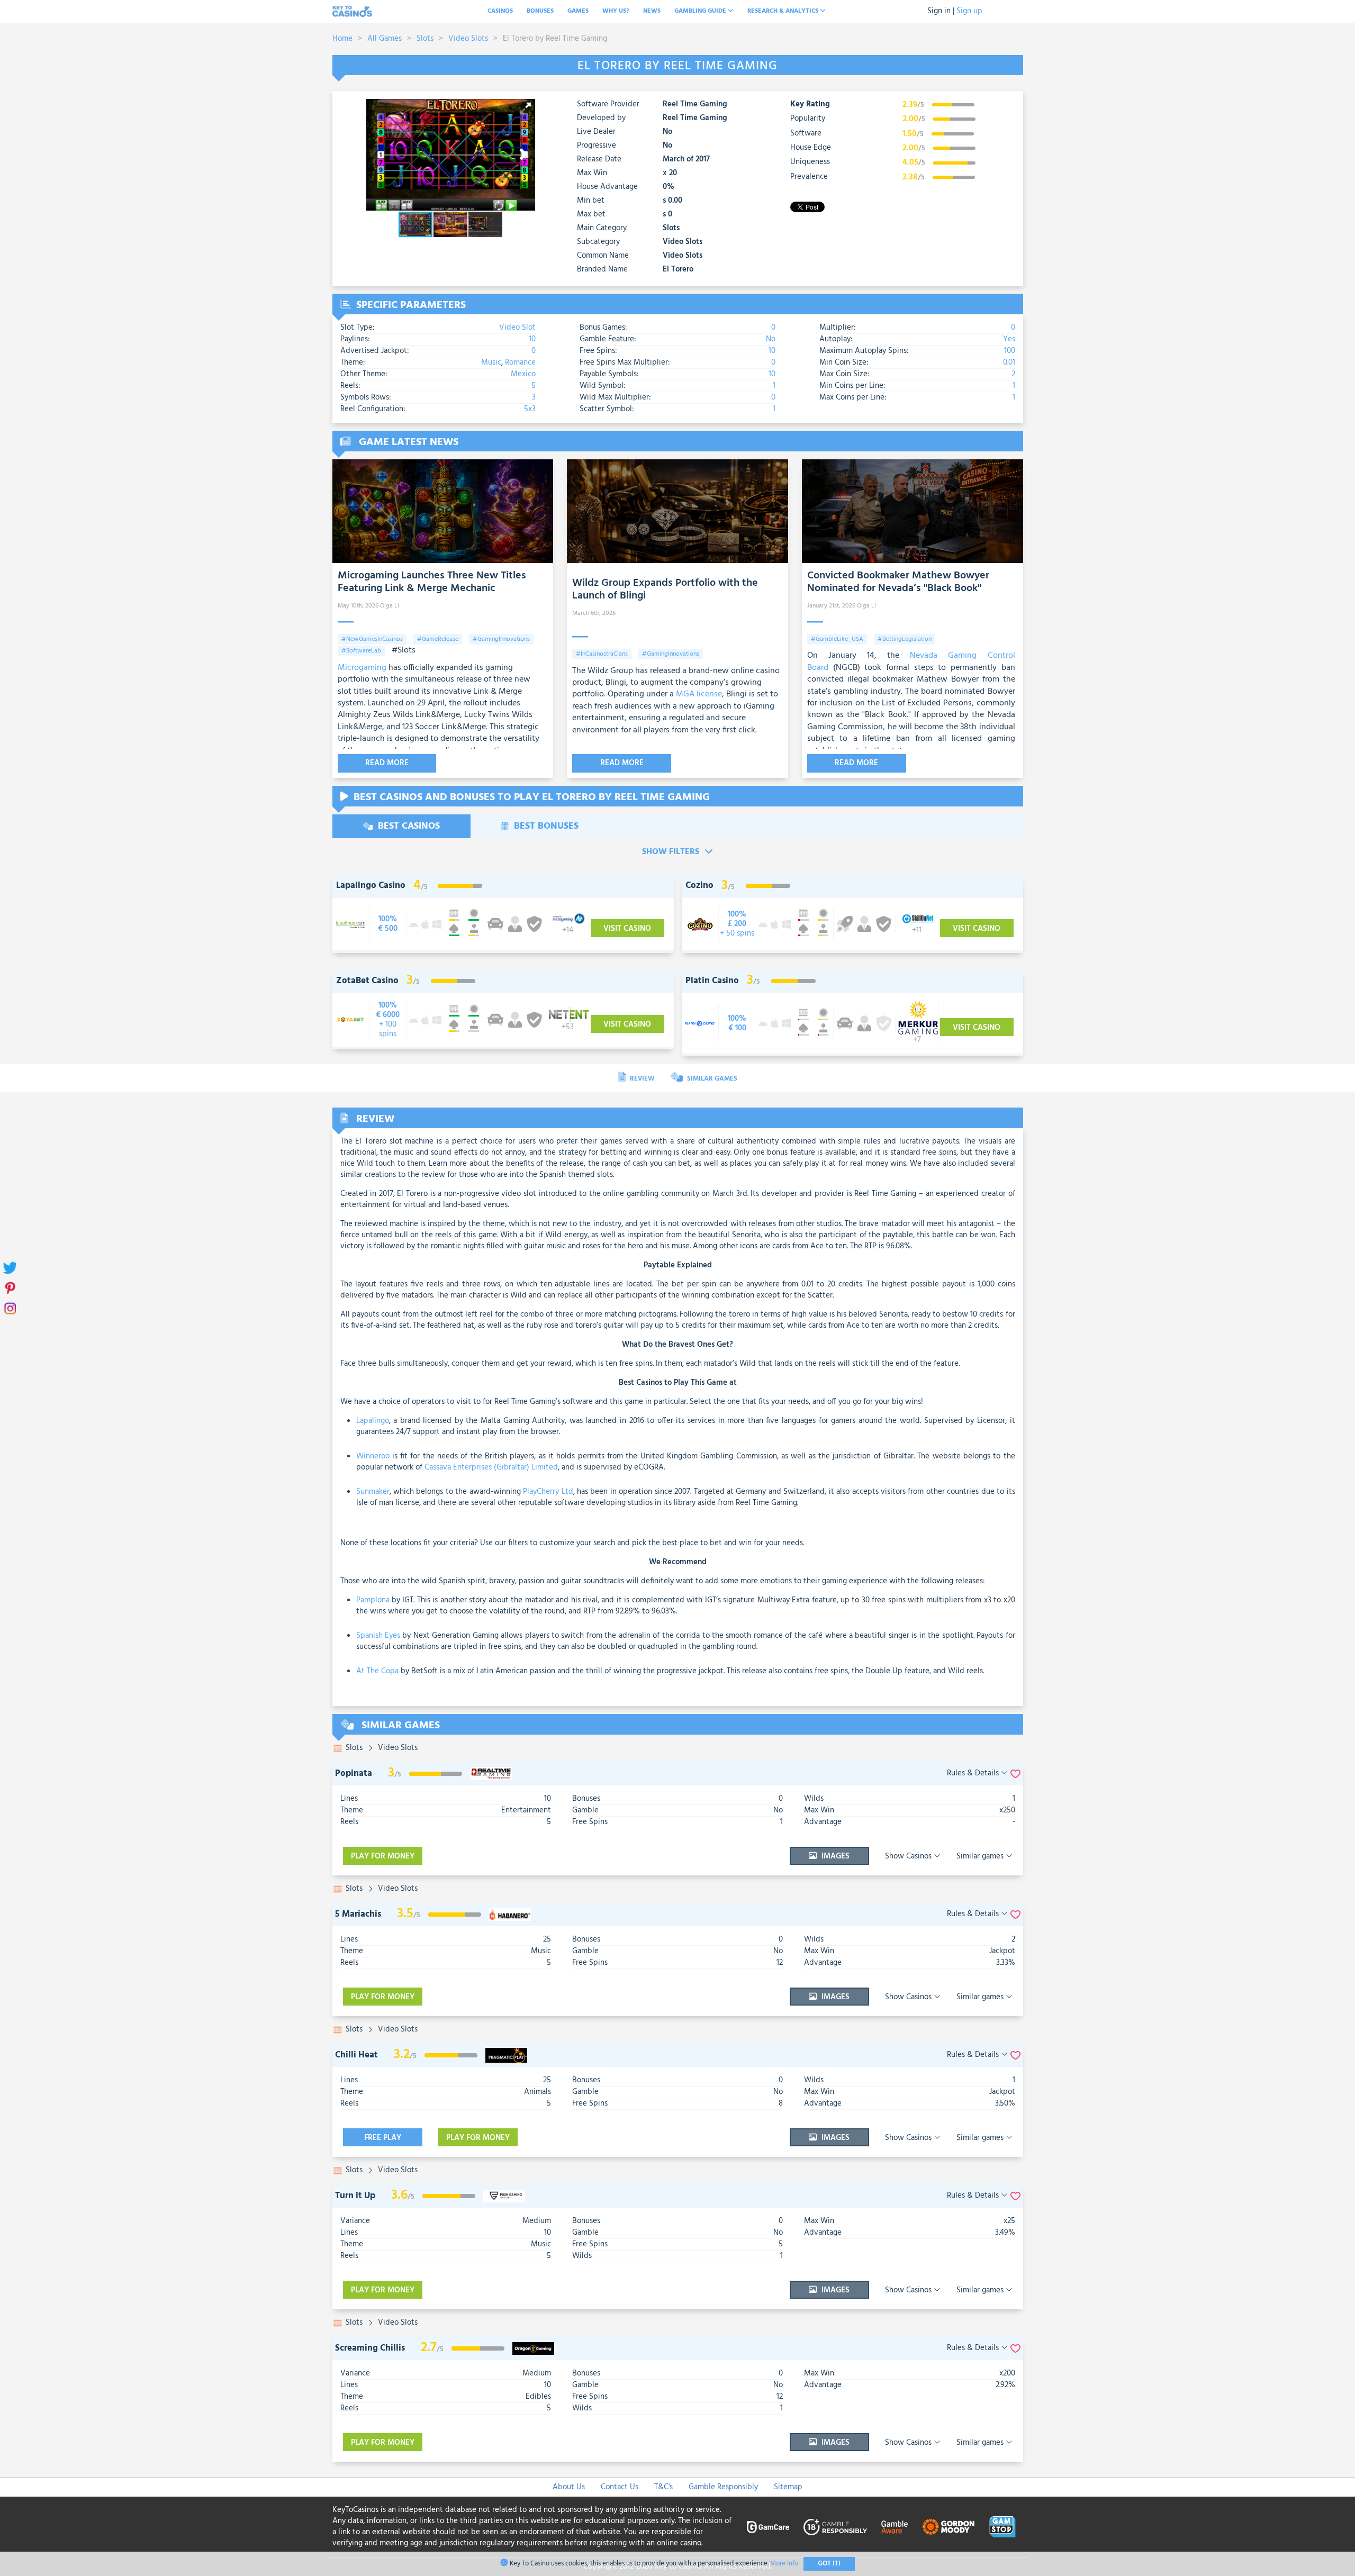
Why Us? (616, 11)
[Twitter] (9, 1268)
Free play (383, 2138)
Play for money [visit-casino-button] (383, 1856)
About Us (569, 2487)
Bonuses (540, 11)
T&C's (663, 2487)
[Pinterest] (9, 1288)
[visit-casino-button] (388, 924)
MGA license (699, 694)
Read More (387, 763)
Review (641, 1079)
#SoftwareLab (361, 651)
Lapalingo (373, 1421)
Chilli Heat (356, 2055)
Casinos (500, 11)
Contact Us (620, 2487)
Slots (425, 39)
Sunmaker (373, 1492)
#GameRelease (438, 639)
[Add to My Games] (1015, 1774)
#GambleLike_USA (837, 639)
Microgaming (362, 668)
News (652, 11)
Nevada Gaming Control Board (911, 661)
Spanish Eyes (378, 1636)
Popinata (354, 1774)
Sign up (969, 11)
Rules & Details (974, 1774)
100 (1010, 351)
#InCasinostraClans (602, 654)
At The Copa (377, 1671)
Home (342, 39)
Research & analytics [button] (784, 11)
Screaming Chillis (370, 2348)
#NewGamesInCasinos (372, 639)
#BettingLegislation (905, 639)
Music (491, 362)
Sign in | (941, 11)
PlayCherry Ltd (548, 1492)
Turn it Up (355, 2196)
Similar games (981, 1856)
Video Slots (468, 39)
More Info (784, 2564)
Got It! (829, 2564)
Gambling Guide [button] (701, 11)
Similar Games (711, 1079)
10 (532, 339)
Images (834, 1856)
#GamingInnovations (501, 639)
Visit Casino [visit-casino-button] (627, 929)
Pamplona (373, 1600)
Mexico (523, 374)
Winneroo (373, 1456)
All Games (385, 39)
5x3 (530, 409)
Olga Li (390, 606)
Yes (1009, 339)
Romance (520, 362)
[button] (526, 108)
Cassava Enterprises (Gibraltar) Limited (491, 1467)
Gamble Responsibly (723, 2487)
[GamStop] (1002, 2527)
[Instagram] (9, 1308)
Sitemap (788, 2487)
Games (578, 11)
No (771, 339)
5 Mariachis (358, 1914)
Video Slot (517, 328)
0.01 (1009, 362)
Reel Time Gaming (695, 105)
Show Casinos (909, 1856)
